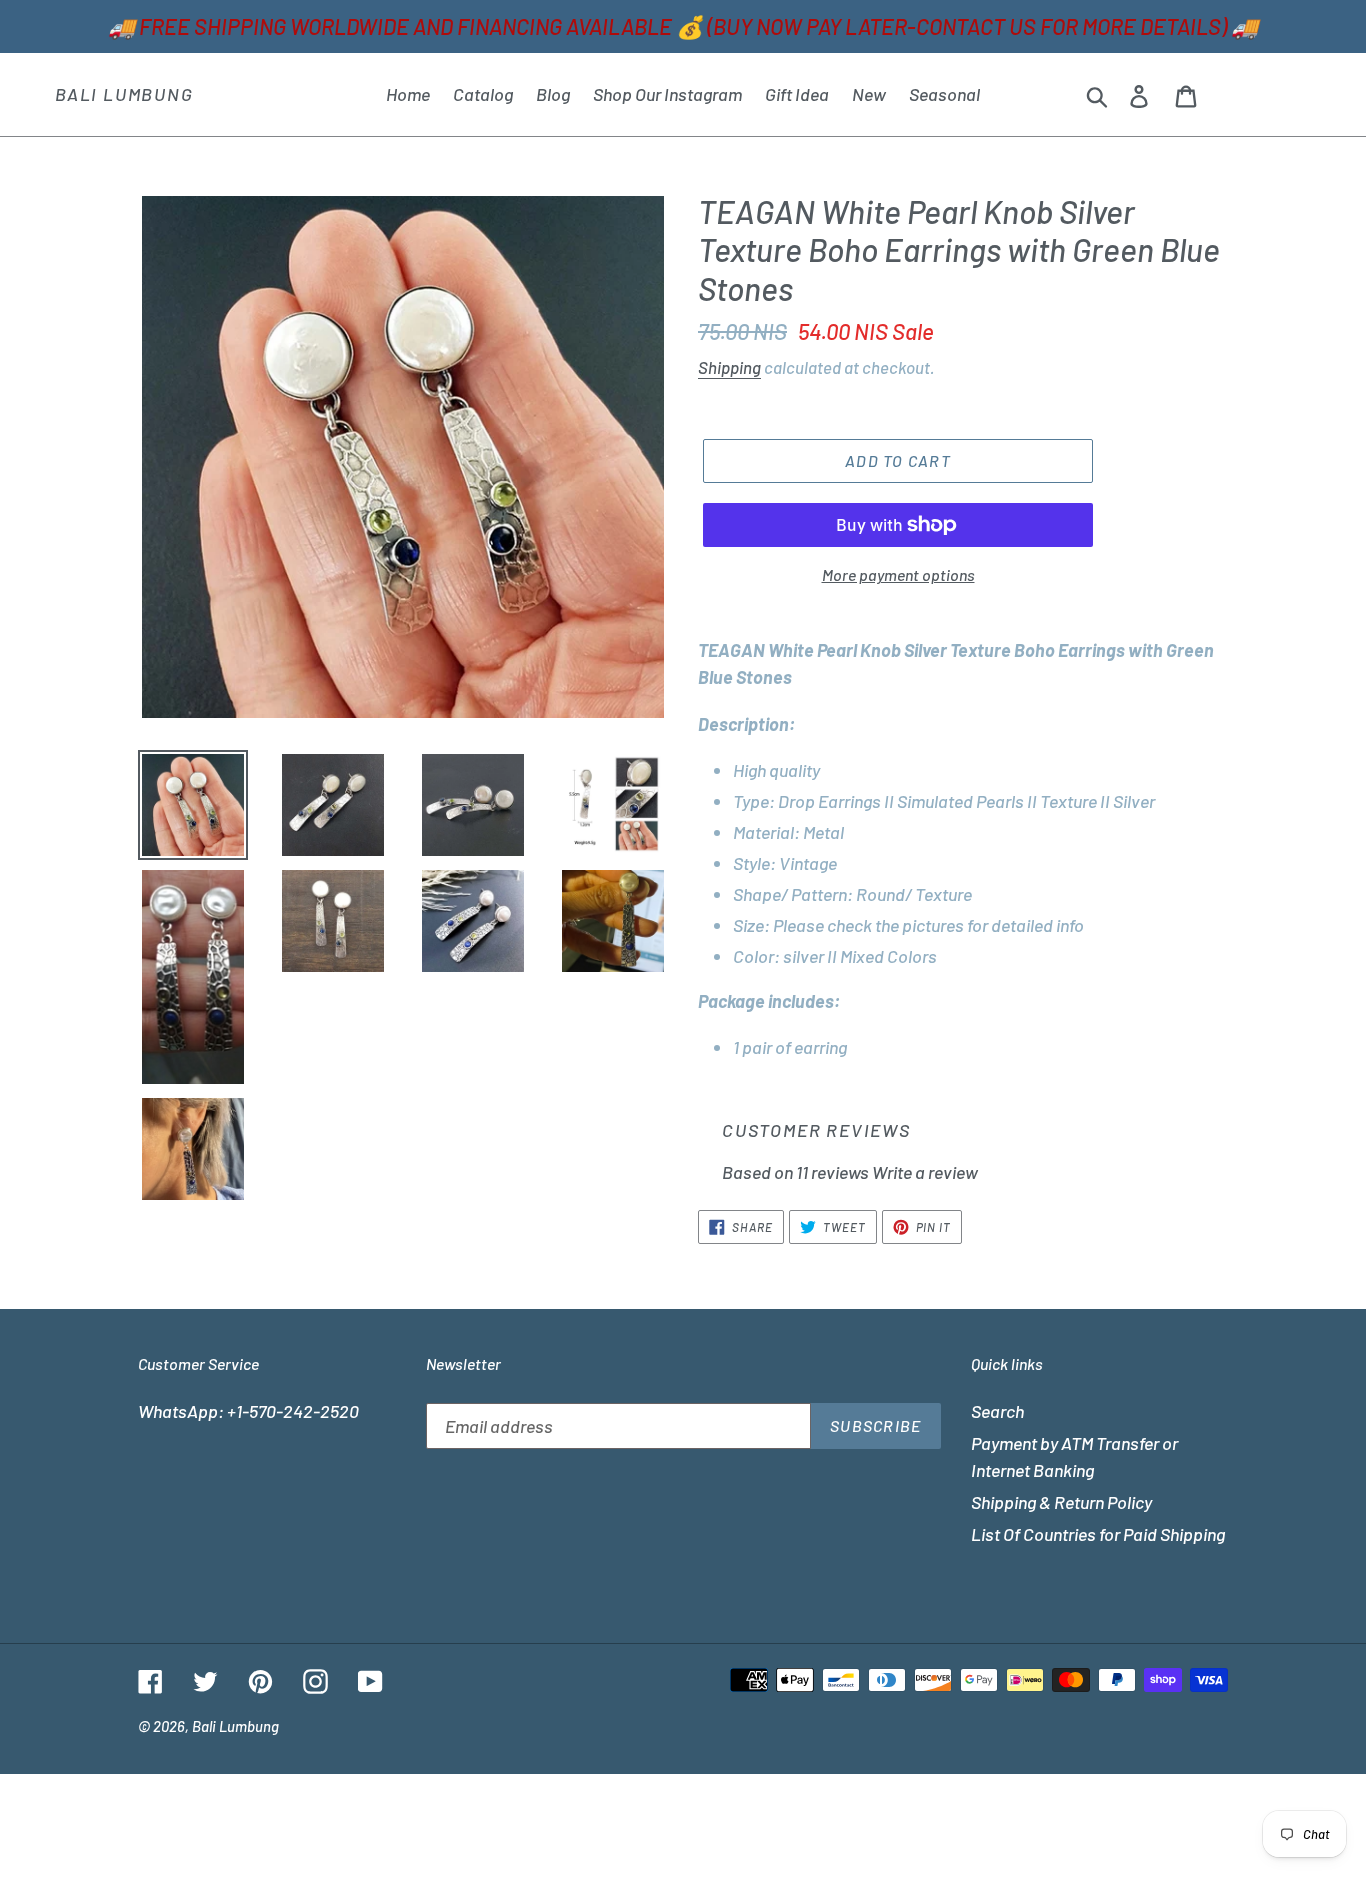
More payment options (898, 574)
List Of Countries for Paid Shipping (1098, 1534)
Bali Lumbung (124, 94)
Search (997, 1411)
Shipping (729, 367)
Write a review (925, 1172)
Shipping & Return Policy (1061, 1502)
